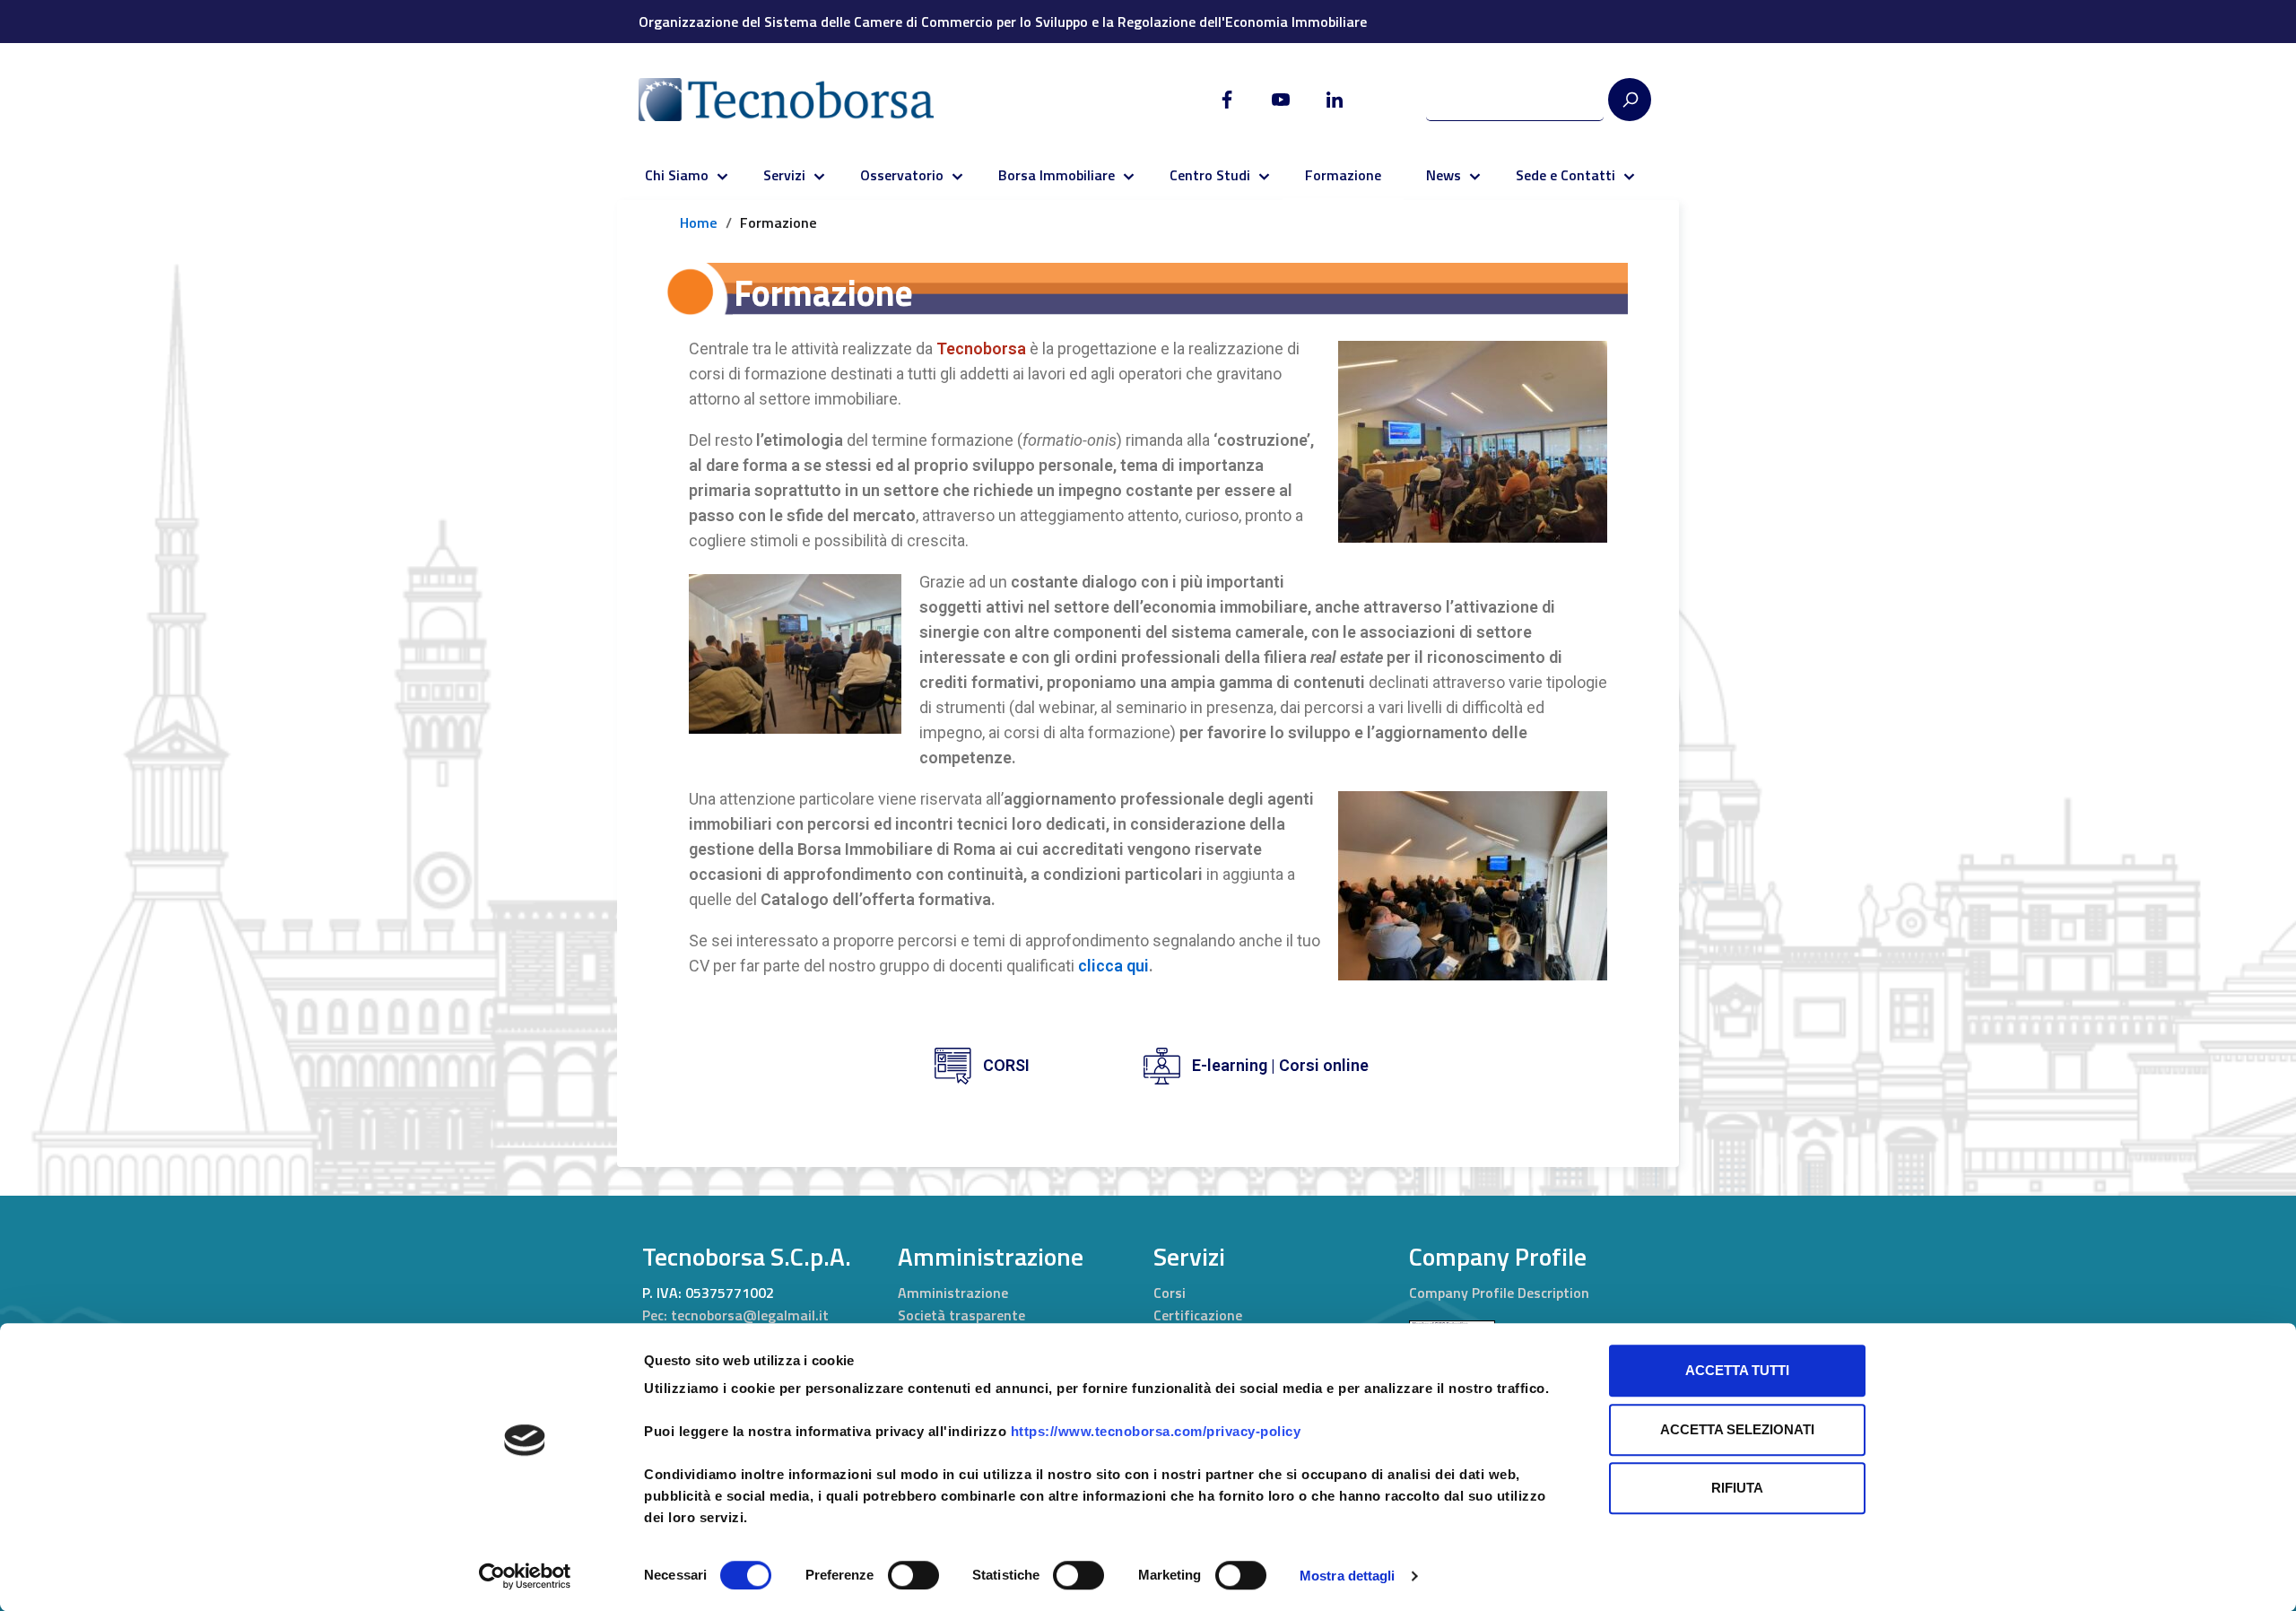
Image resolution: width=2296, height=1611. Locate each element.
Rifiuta (1737, 1488)
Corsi (1170, 1293)
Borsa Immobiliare (1057, 175)
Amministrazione (953, 1293)
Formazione (1343, 175)
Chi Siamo (677, 175)
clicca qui (1113, 966)
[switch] (913, 1575)
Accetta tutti (1737, 1370)
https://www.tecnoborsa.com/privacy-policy (1156, 1431)
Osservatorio (902, 175)
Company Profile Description (1499, 1293)
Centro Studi (1210, 175)
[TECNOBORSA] (804, 100)
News (1444, 175)
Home (699, 222)
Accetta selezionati (1737, 1429)
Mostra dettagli (1348, 1576)
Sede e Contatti (1565, 175)
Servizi (784, 175)
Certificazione (1198, 1315)
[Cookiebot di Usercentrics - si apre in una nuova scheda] (525, 1576)
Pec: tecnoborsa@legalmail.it (735, 1315)
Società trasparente (961, 1315)
